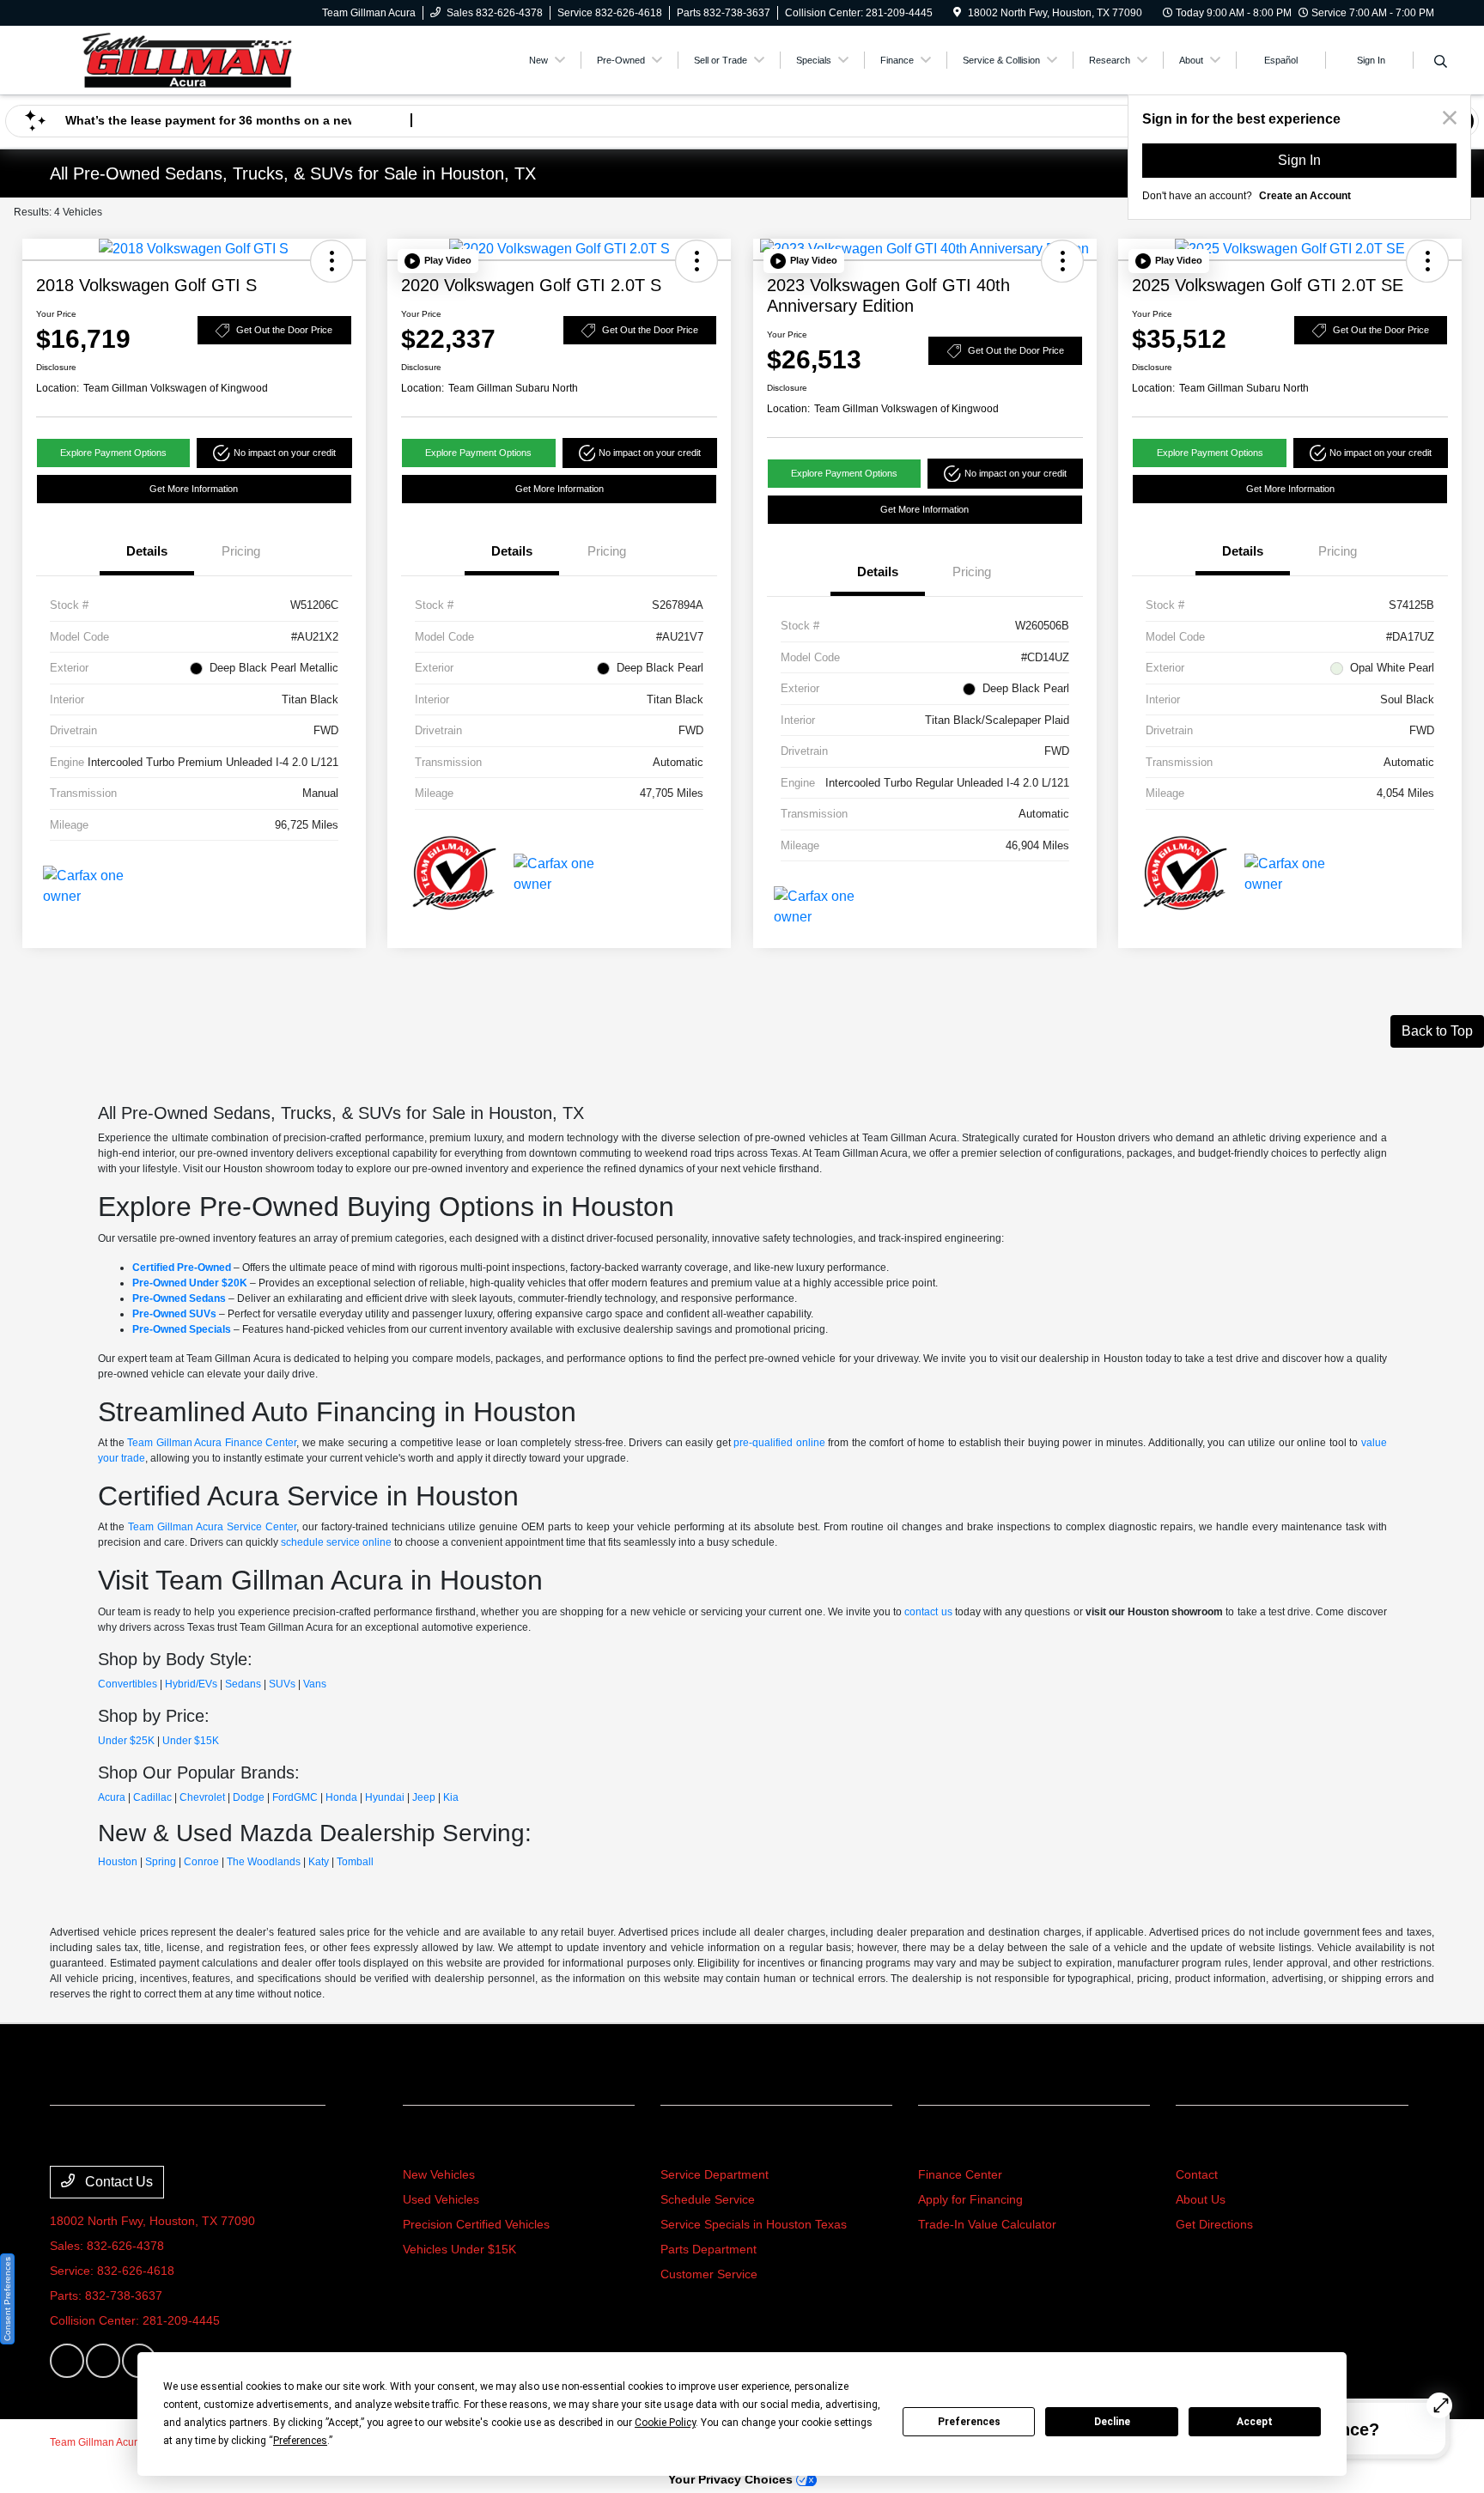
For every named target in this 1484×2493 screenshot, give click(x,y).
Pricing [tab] (241, 551)
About (1198, 2142)
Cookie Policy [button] (665, 2423)
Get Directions (1214, 2224)
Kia (451, 1797)
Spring (161, 1862)
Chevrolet (202, 1797)
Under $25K (126, 1741)
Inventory (438, 2142)
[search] (1441, 63)
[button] (331, 261)
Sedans (243, 1684)
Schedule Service (708, 2199)
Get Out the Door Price (284, 330)
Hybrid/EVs (191, 1684)
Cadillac (152, 1797)
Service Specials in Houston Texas (754, 2224)
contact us (928, 1612)
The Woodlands (264, 1862)
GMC (306, 1797)
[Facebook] (67, 2361)
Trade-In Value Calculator (987, 2224)
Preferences (969, 2422)
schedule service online (336, 1542)
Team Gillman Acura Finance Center (212, 1443)
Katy (319, 1862)
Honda (341, 1797)
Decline (1112, 2422)
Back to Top (1437, 1031)
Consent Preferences (7, 2299)
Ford (283, 1797)
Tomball (355, 1862)
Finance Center (960, 2174)
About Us (1201, 2199)
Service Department (715, 2174)
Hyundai (385, 1797)
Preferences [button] (300, 2441)
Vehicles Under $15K (459, 2249)
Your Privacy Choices (732, 2479)
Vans (315, 1684)
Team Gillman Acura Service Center (212, 1527)
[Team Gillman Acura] (187, 59)
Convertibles (128, 1684)
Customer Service (709, 2274)
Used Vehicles (441, 2199)
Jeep (424, 1797)
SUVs (282, 1684)
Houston (118, 1862)
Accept (1255, 2422)
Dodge (249, 1797)
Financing (955, 2142)
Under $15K (191, 1741)
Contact (1197, 2174)
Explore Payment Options (113, 453)
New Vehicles (439, 2174)
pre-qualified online (779, 1443)
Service (689, 2142)
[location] (957, 13)
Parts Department (709, 2249)
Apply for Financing (970, 2199)
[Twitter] (103, 2361)
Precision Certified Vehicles (476, 2224)
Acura (112, 1797)
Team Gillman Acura (97, 2442)
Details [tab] (147, 551)
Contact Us (117, 2182)
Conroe (201, 1862)
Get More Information (194, 489)
